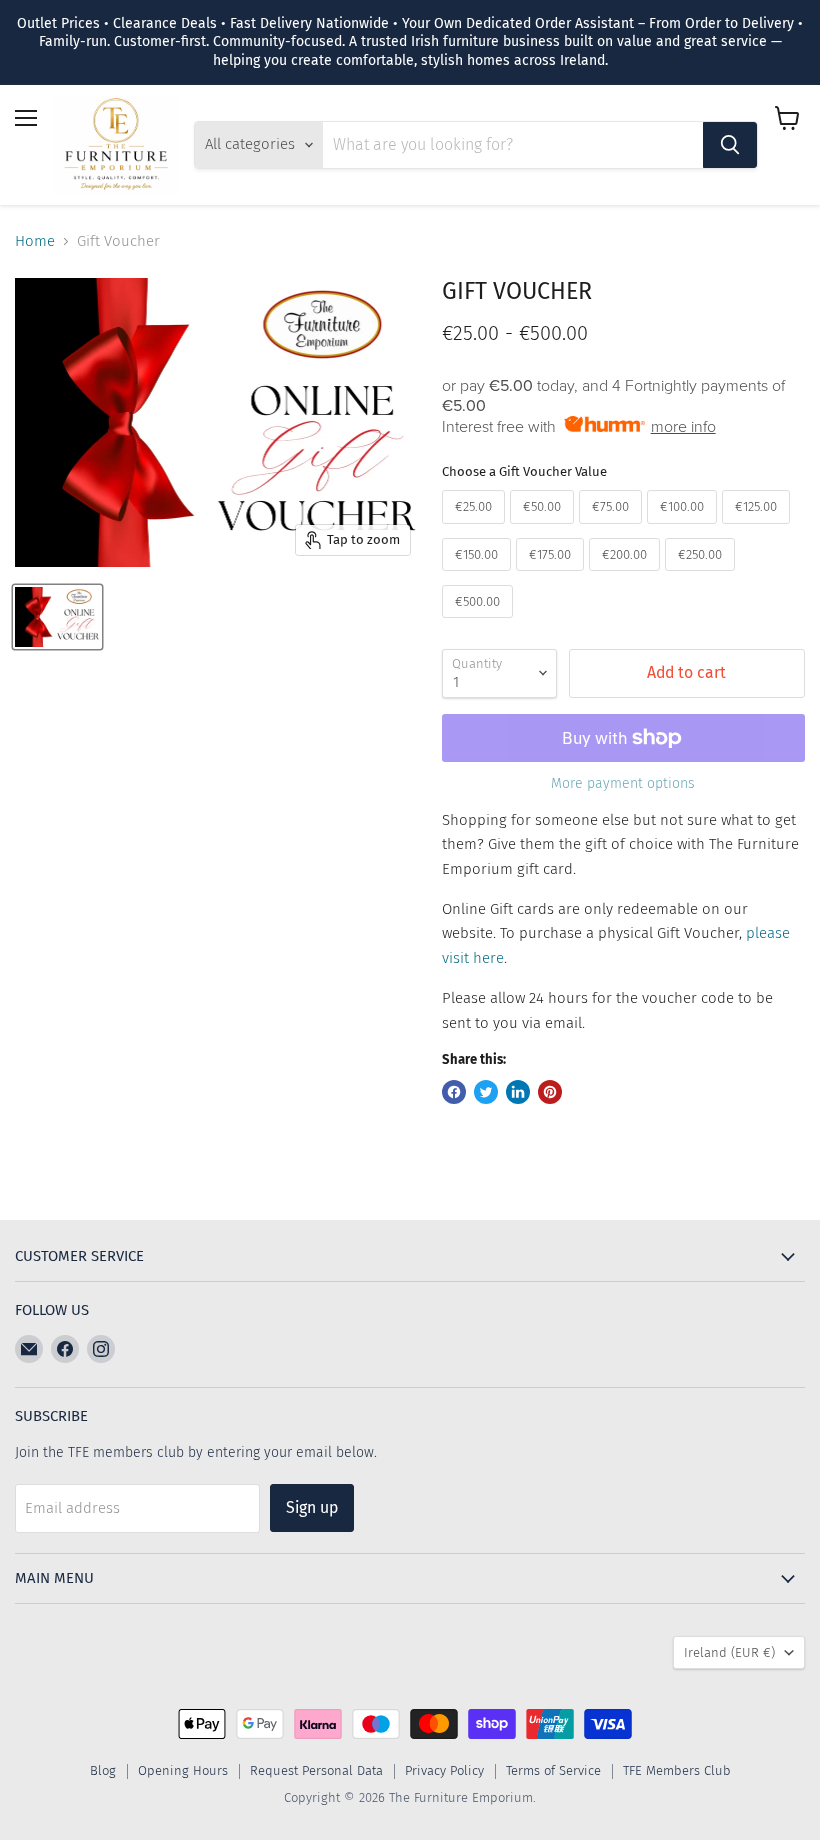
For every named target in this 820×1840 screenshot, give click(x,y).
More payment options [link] (623, 784)
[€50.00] (544, 529)
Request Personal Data (316, 1770)
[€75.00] (613, 529)
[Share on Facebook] (454, 1092)
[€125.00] (758, 529)
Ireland (729, 1652)
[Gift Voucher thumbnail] (57, 617)
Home (35, 241)
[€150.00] (479, 576)
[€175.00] (552, 576)
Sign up (312, 1507)
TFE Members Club (677, 1770)
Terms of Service (553, 1770)
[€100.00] (684, 529)
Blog (103, 1770)
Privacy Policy (444, 1770)
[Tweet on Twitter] (486, 1092)
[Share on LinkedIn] (518, 1092)
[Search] (730, 145)
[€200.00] (627, 576)
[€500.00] (480, 623)
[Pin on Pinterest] (550, 1092)
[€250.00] (702, 576)
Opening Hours (183, 1770)
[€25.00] (476, 529)
